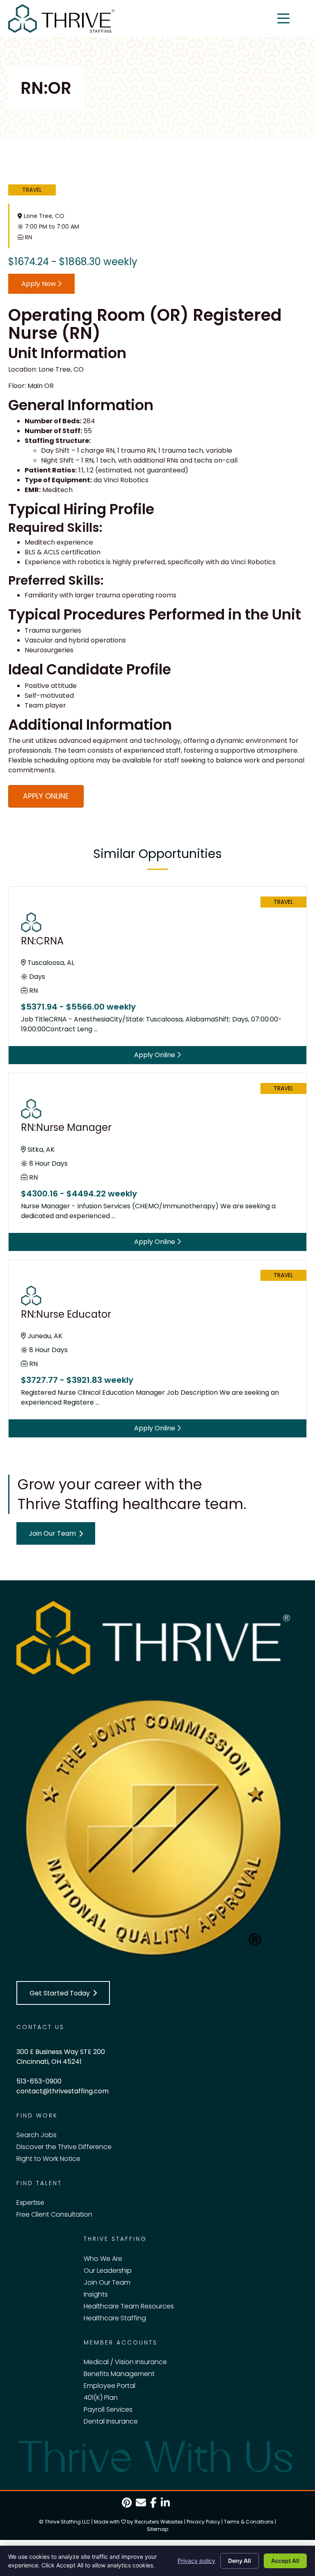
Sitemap (157, 2529)
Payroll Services (108, 2409)
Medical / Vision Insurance (125, 2362)
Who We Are (103, 2259)
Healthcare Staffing (115, 2318)
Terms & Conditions (249, 2522)
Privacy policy (196, 2561)
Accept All (285, 2561)
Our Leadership (108, 2271)
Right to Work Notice (48, 2159)
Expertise (30, 2203)
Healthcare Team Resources (129, 2306)
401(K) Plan (101, 2398)
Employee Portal (110, 2386)
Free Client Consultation (54, 2214)
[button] (56, 1533)
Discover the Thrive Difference (64, 2147)
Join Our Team (107, 2282)
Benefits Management (119, 2374)
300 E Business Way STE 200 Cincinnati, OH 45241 (61, 2057)
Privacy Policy (203, 2522)
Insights (96, 2294)
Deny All (240, 2561)
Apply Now (39, 284)
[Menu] (283, 18)
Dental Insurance (111, 2421)
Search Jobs (37, 2135)
